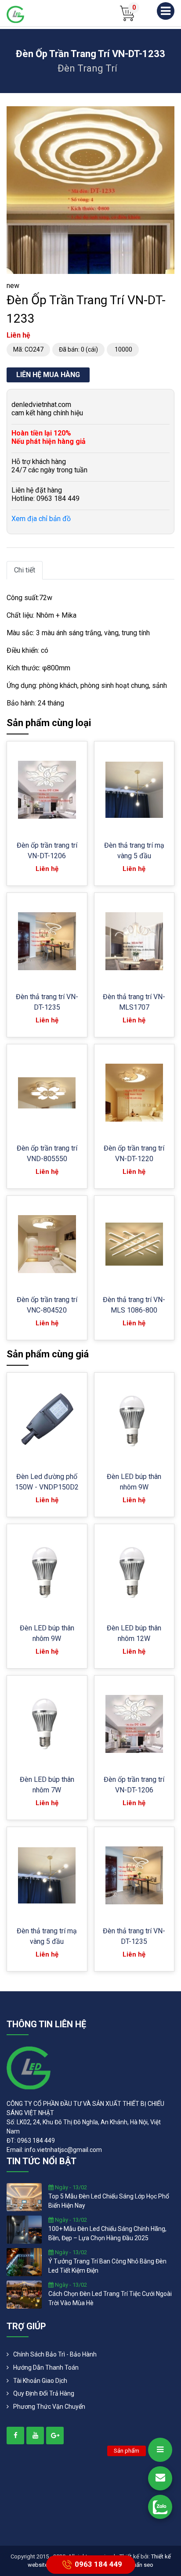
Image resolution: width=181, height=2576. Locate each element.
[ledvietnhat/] (15, 2436)
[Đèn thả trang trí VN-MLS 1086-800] (134, 1244)
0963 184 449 (98, 2564)
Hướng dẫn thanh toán (46, 2367)
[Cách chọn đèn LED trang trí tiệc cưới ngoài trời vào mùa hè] (24, 2294)
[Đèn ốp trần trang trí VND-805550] (47, 1093)
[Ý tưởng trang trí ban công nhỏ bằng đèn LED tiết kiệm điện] (24, 2262)
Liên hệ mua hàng (48, 375)
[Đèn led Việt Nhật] (15, 14)
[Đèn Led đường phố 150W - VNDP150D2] (47, 1421)
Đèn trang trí (87, 68)
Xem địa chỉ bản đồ (41, 519)
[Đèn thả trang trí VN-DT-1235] (47, 941)
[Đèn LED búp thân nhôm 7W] (47, 1724)
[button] (167, 114)
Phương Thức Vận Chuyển (49, 2407)
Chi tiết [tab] (25, 570)
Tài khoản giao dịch (40, 2381)
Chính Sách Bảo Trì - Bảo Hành (55, 2354)
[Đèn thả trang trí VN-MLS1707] (134, 941)
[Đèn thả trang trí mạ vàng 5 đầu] (134, 790)
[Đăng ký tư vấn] (160, 2478)
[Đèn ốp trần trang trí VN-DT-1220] (134, 1093)
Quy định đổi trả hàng (44, 2393)
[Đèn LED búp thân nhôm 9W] (134, 1421)
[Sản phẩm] (160, 2450)
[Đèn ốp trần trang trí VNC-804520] (47, 1244)
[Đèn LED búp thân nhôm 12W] (134, 1572)
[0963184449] (160, 2507)
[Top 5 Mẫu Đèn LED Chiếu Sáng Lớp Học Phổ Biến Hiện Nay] (24, 2197)
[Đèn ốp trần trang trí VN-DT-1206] (47, 790)
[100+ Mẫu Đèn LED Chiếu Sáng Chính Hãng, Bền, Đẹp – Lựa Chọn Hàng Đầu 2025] (24, 2229)
